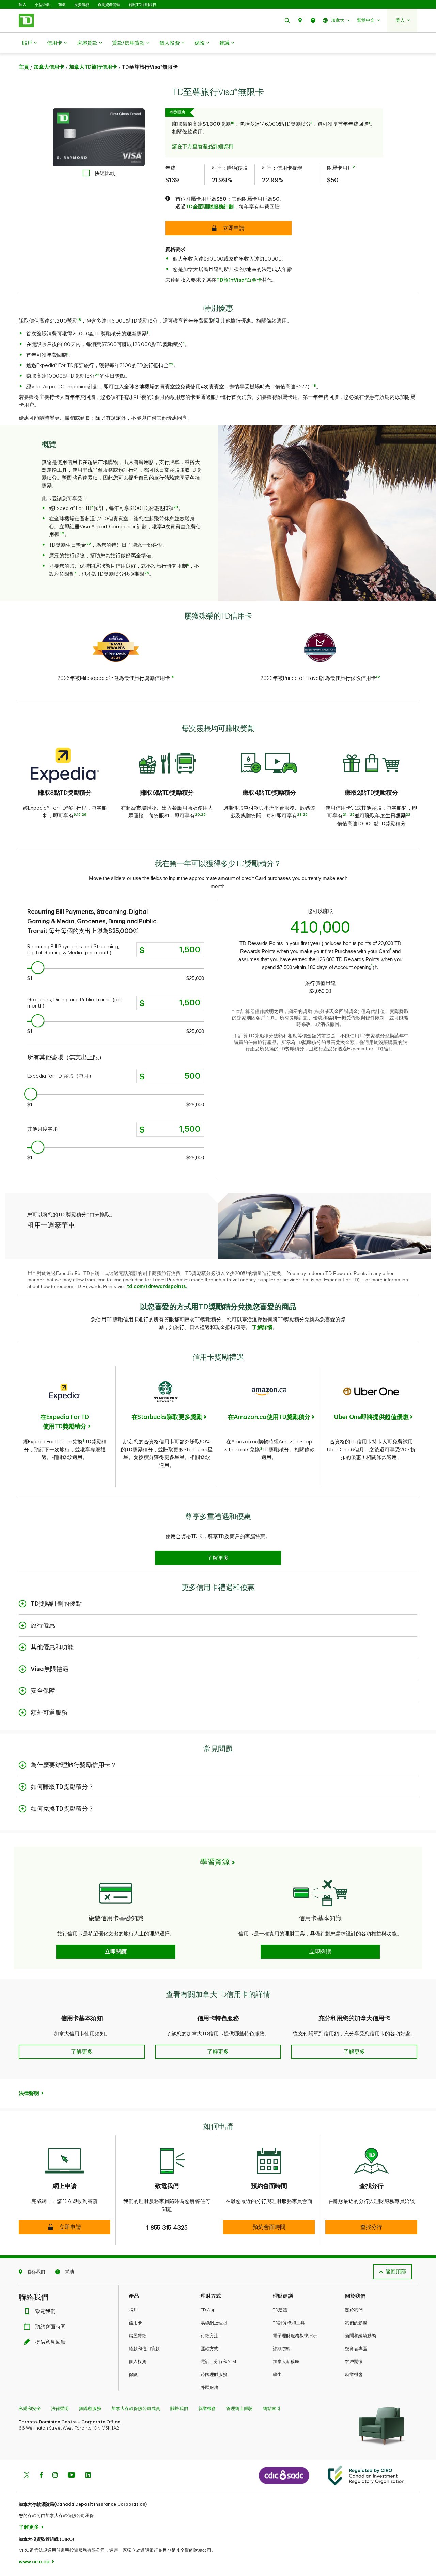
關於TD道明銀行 (143, 5)
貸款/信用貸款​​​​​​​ (128, 43)
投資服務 (82, 5)
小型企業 (42, 5)
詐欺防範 (282, 2349)
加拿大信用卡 (49, 67)
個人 (22, 5)
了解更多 (29, 2527)
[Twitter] (27, 2476)
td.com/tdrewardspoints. (157, 1286)
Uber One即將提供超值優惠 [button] (371, 1417)
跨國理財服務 (214, 2375)
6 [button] (92, 507)
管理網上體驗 (239, 2409)
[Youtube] (72, 2476)
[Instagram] (55, 2476)
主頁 (24, 67)
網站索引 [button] (272, 2409)
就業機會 (354, 2375)
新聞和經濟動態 (361, 2336)
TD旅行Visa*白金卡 (239, 280)
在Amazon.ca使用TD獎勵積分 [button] (269, 1417)
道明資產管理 (109, 5)
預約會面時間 (50, 2327)
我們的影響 (356, 2323)
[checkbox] (99, 173)
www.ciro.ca (34, 2562)
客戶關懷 (354, 2362)
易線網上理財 (214, 2323)
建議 (224, 43)
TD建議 (280, 2310)
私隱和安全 (30, 2409)
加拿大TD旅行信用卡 (93, 67)
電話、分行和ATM (218, 2362)
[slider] (38, 968)
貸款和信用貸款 (144, 2349)
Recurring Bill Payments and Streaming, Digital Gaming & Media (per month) (74, 950)
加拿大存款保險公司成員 (136, 2409)
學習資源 (215, 1862)
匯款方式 (209, 2349)
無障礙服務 (90, 2409)
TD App (208, 2310)
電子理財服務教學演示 (295, 2336)
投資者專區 (356, 2349)
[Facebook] (41, 2476)
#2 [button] (378, 677)
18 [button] (314, 386)
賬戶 (27, 43)
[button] (287, 20)
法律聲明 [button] (29, 2094)
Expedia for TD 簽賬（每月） (61, 1076)
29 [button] (84, 815)
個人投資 (170, 43)
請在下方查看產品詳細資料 (203, 147)
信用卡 (55, 43)
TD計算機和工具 (289, 2323)
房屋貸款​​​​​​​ (87, 43)
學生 (277, 2375)
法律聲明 (60, 2409)
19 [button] (79, 815)
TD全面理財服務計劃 (210, 207)
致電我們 (45, 2312)
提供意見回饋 (50, 2342)
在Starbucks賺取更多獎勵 (167, 1417)
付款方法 (209, 2336)
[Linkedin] (88, 2476)
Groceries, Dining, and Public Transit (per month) (75, 1003)
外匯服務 (209, 2387)
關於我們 (354, 2310)
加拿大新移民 (286, 2362)
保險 (200, 43)
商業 (62, 5)
